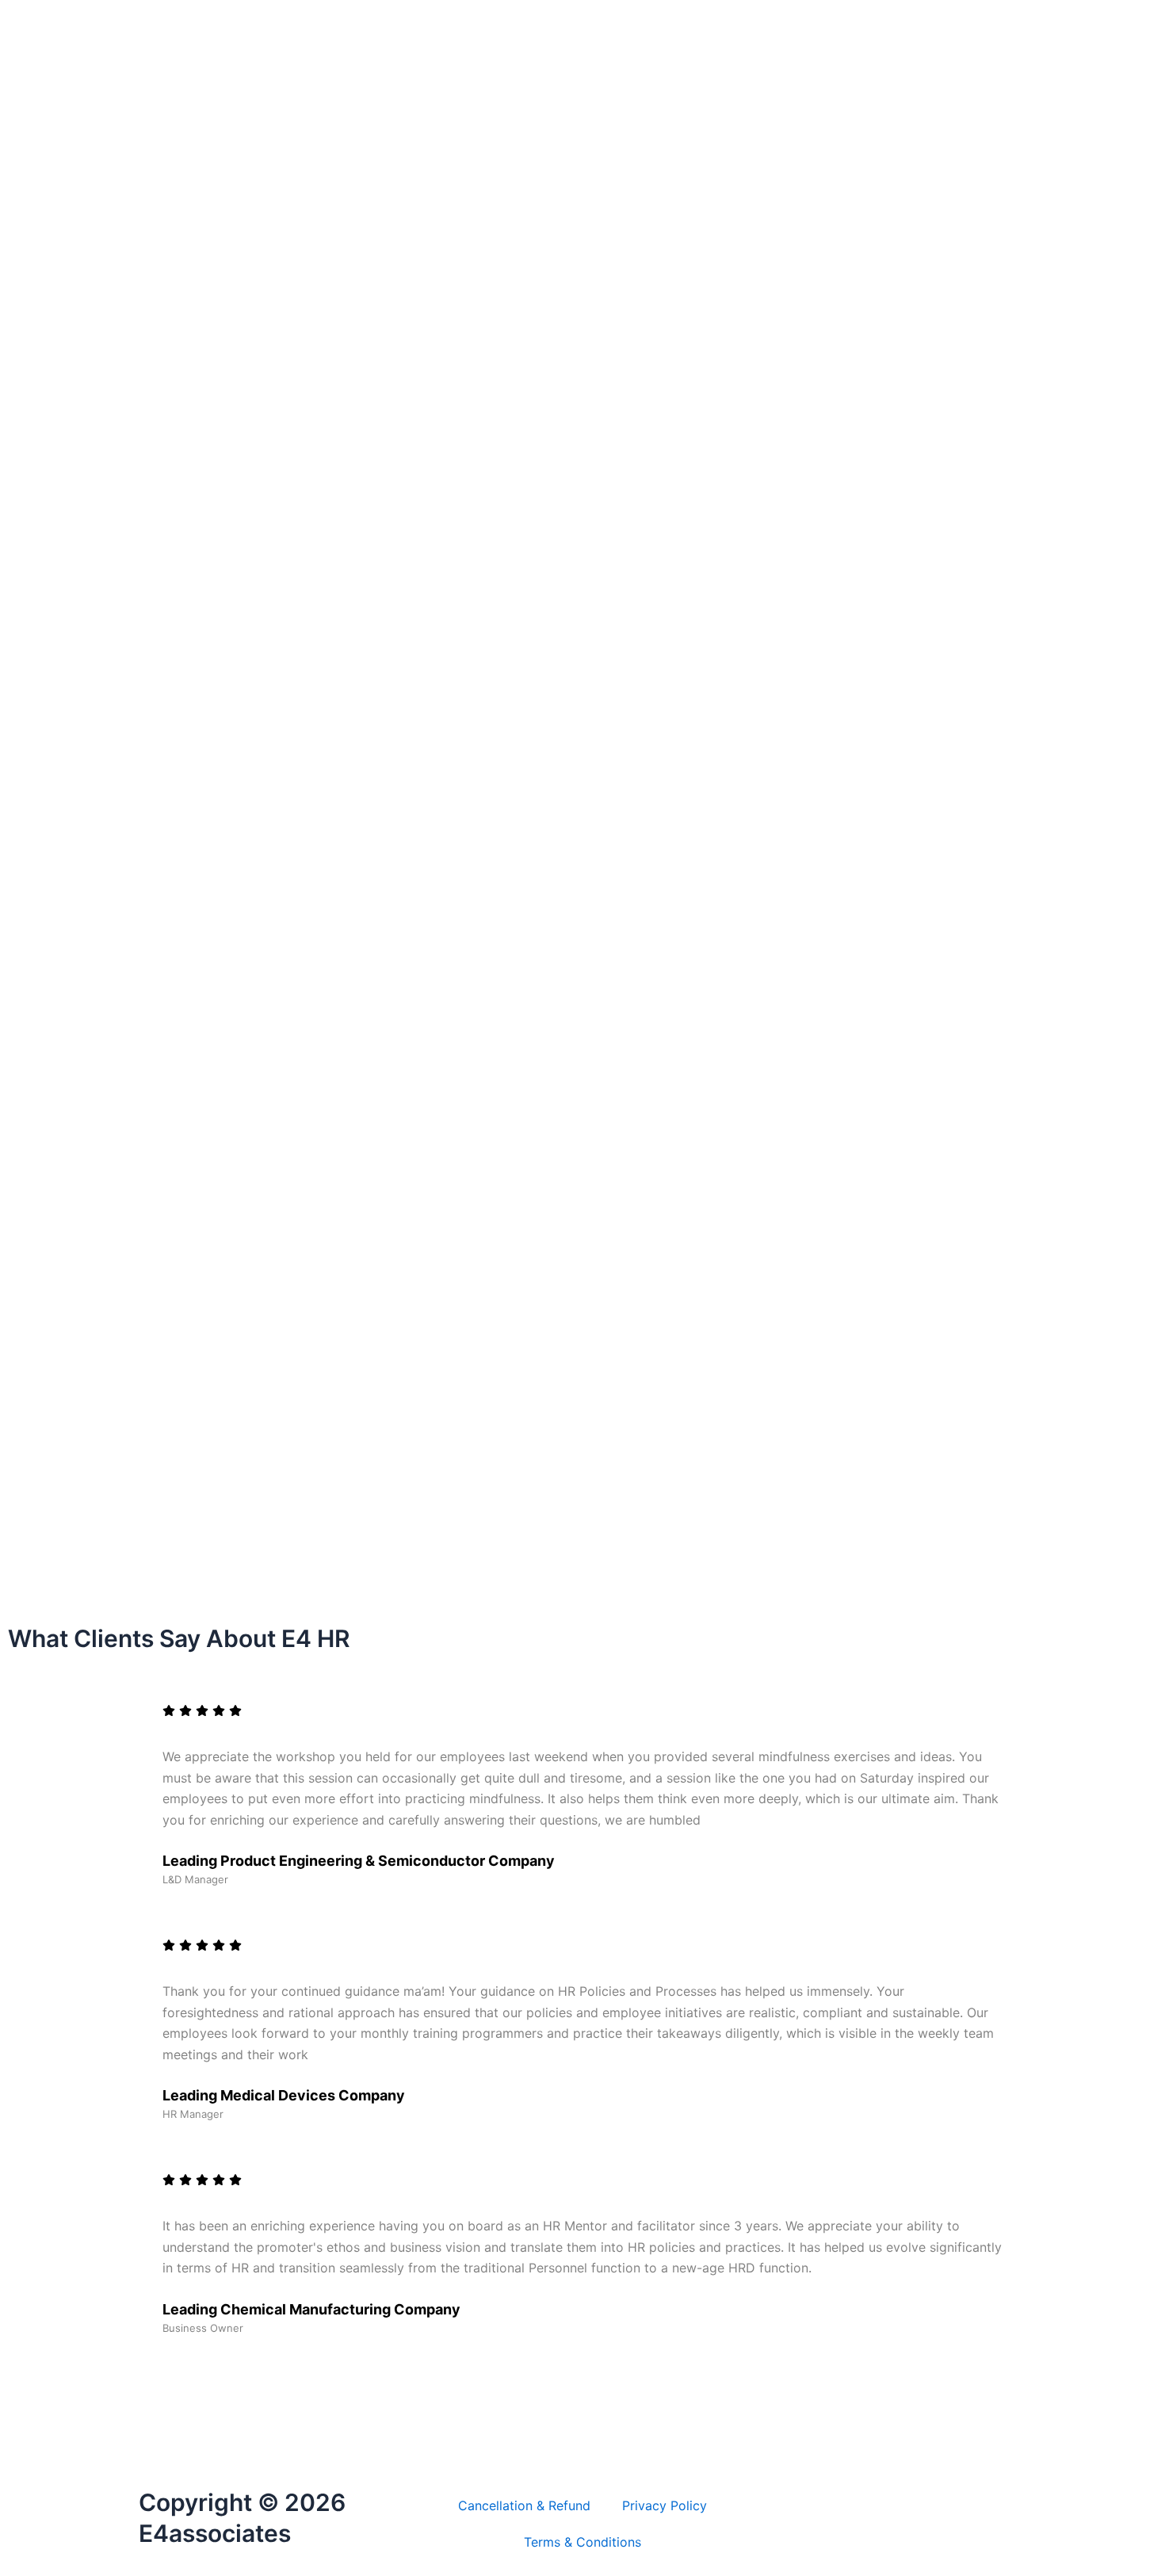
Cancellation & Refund (524, 2505)
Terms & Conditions (582, 2542)
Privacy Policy (665, 2505)
